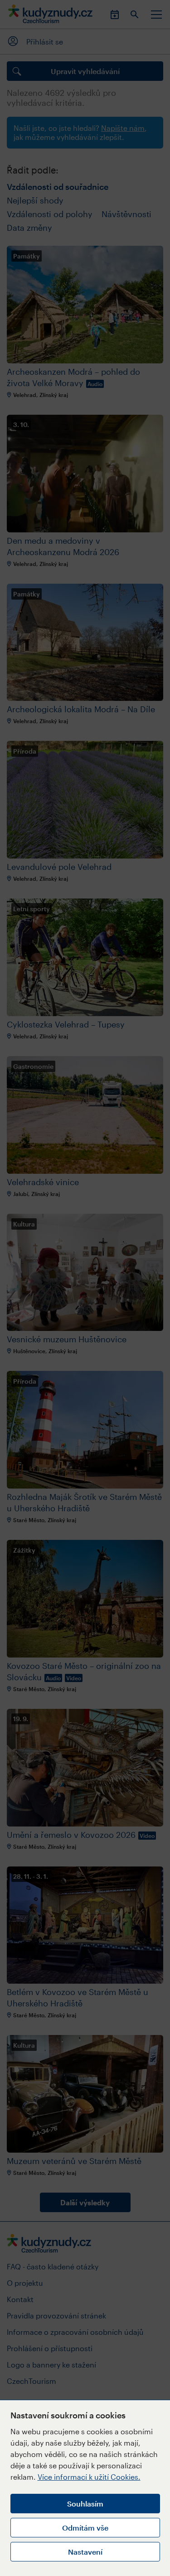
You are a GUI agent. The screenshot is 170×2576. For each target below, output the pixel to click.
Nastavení (85, 2552)
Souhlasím (85, 2504)
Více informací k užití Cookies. (89, 2477)
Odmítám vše (85, 2528)
